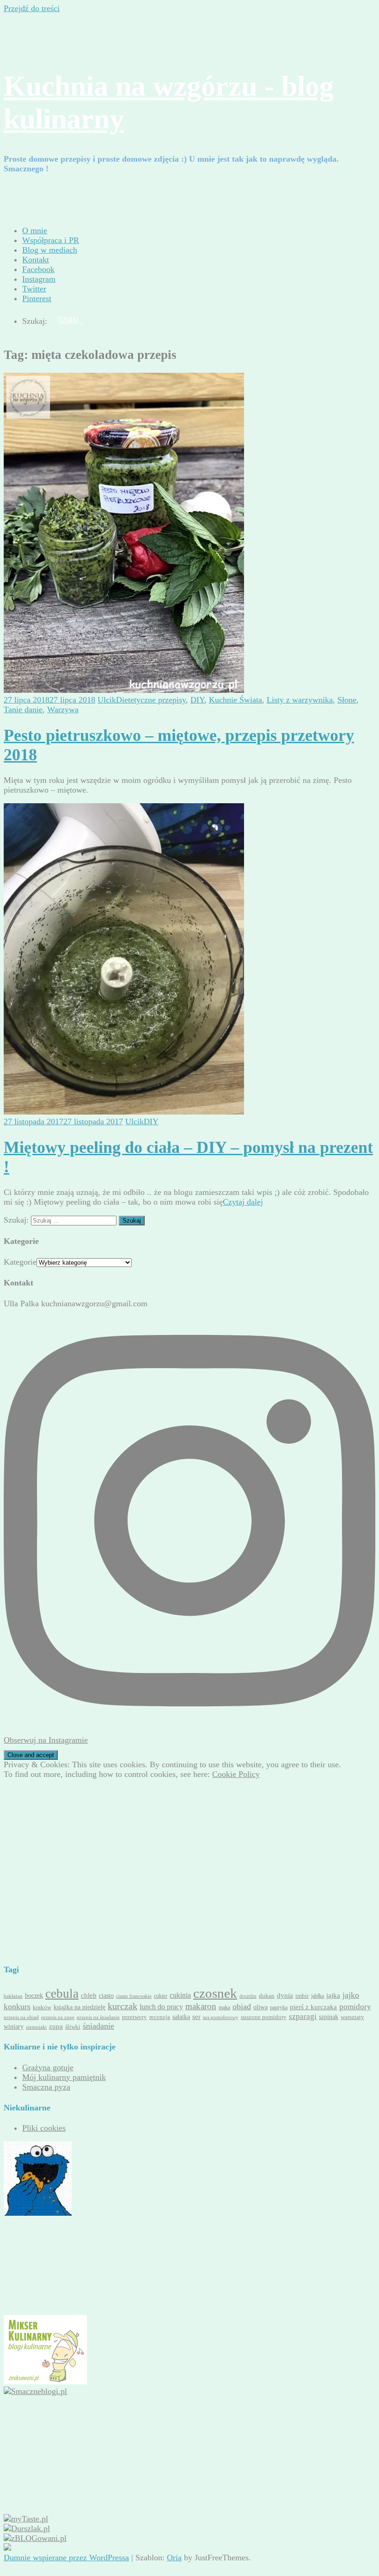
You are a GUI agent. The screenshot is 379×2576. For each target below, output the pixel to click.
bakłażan (13, 1996)
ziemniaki (36, 2027)
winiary (14, 2026)
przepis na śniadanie (98, 2017)
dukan (267, 1996)
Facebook (38, 269)
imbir (302, 1996)
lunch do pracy (161, 2007)
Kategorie (20, 1262)
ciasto (106, 1995)
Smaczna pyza (46, 2087)
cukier (161, 1996)
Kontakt (36, 260)
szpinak (329, 2017)
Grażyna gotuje (48, 2067)
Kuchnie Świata (235, 700)
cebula (62, 1994)
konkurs (17, 2006)
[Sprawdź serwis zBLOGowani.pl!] (35, 2538)
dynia (285, 1995)
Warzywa (63, 709)
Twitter (34, 289)
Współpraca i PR (51, 240)
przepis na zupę (58, 2017)
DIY (197, 700)
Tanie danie (23, 709)
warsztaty (352, 2017)
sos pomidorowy (221, 2017)
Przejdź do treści (32, 8)
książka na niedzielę (79, 2007)
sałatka (181, 2017)
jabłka (318, 1996)
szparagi (303, 2016)
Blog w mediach (50, 250)
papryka (279, 2008)
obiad (242, 2006)
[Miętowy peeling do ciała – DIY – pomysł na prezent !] (124, 1112)
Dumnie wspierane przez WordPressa (66, 2558)
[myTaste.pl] (26, 2519)
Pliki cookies (44, 2128)
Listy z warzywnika (300, 700)
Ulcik (107, 700)
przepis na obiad (21, 2017)
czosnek (215, 1993)
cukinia (180, 1995)
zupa (56, 2026)
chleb (89, 1995)
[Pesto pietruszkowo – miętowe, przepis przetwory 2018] (124, 690)
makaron (201, 2006)
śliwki (73, 2027)
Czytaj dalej (243, 1202)
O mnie (35, 230)
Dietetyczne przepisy (151, 700)
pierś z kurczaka (313, 2007)
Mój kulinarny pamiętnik (64, 2077)
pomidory (355, 2007)
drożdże (248, 1996)
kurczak (122, 2006)
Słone (347, 700)
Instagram (39, 279)
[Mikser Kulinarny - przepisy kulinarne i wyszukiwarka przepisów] (45, 2382)
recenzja (160, 2017)
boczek (34, 1995)
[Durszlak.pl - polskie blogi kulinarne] (27, 2528)
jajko (351, 1995)
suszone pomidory (264, 2017)
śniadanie (98, 2026)
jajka (333, 1995)
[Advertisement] (78, 1811)
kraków (42, 2007)
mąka (224, 2008)
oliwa (260, 2007)
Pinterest (37, 298)
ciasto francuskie (134, 1996)
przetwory (134, 2017)
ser (196, 2016)
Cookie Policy (236, 1774)
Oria (174, 2558)
